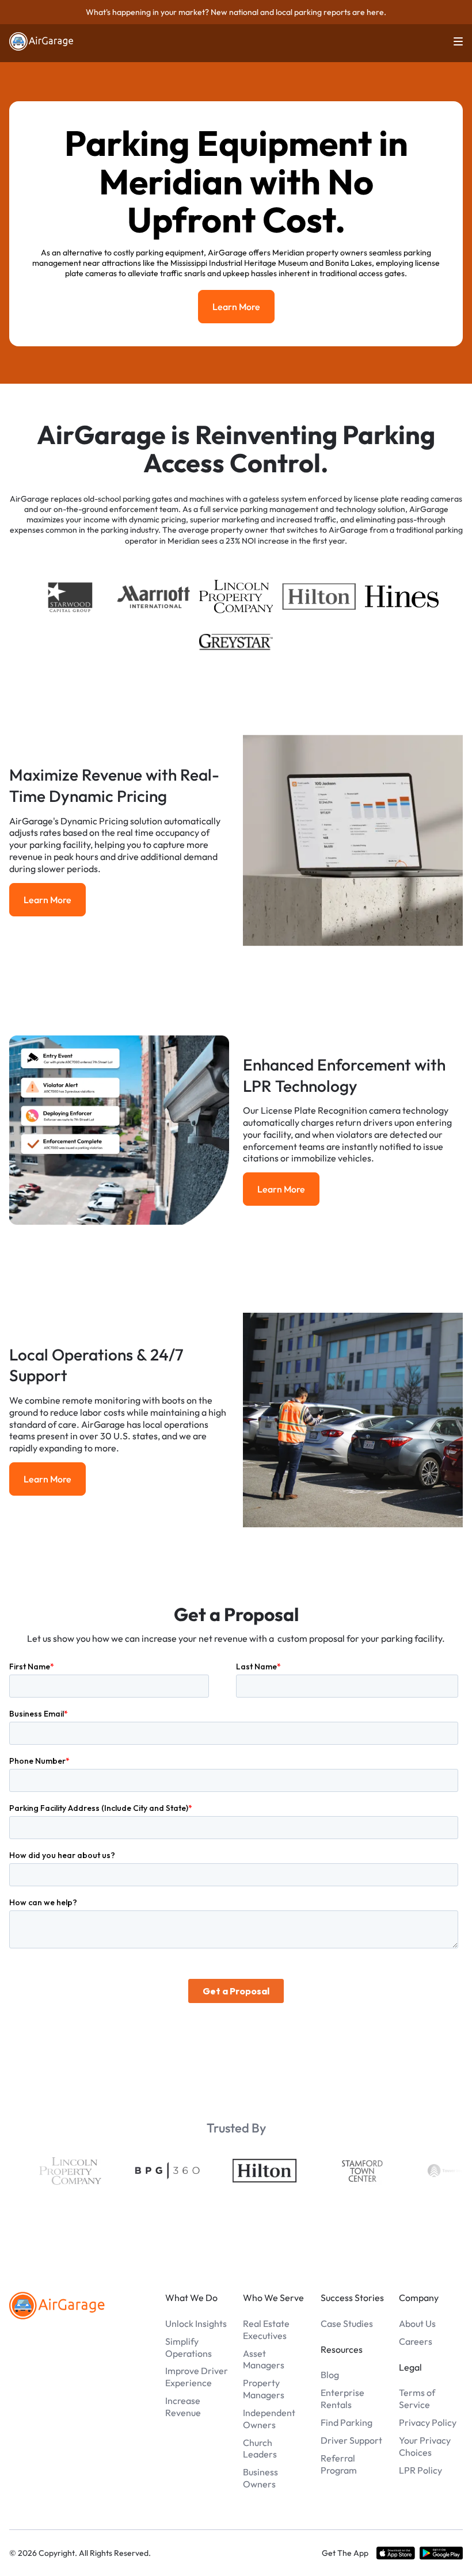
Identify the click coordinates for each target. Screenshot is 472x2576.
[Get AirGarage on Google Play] (441, 2553)
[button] (451, 41)
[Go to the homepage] (57, 2306)
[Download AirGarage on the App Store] (396, 2553)
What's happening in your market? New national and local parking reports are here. (236, 12)
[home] (41, 41)
